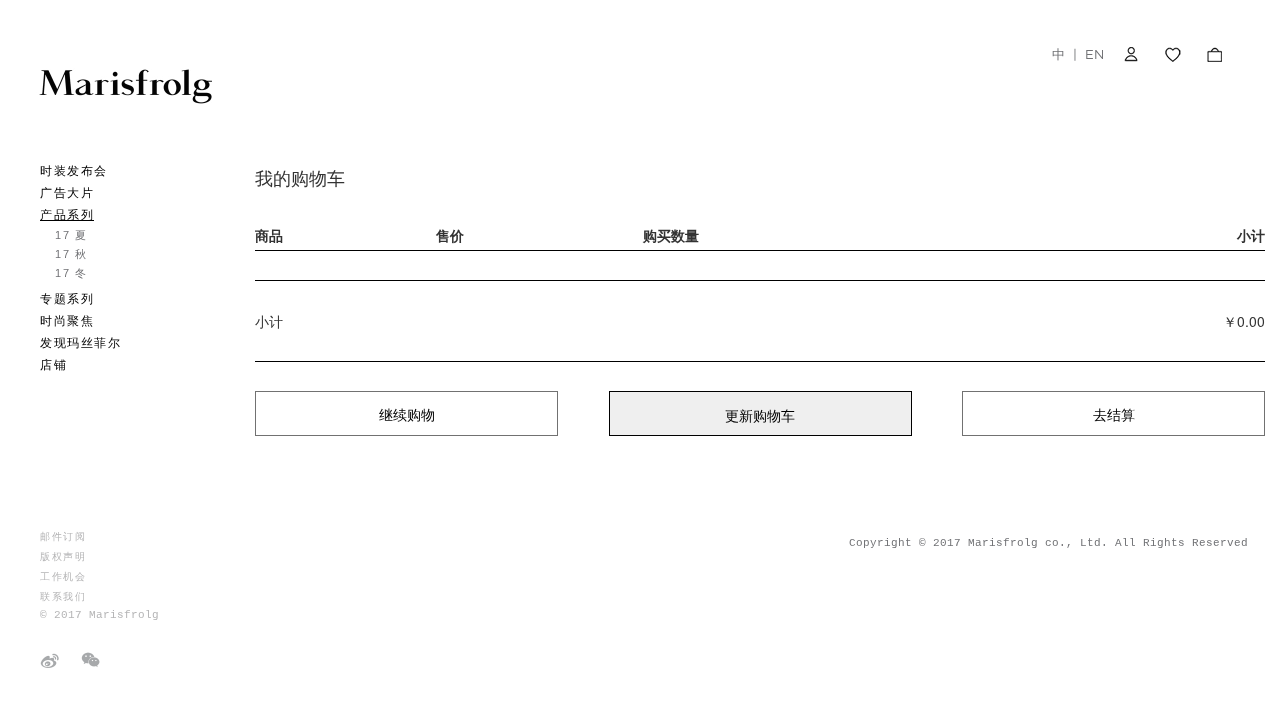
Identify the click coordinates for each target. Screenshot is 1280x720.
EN (1094, 54)
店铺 (53, 365)
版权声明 (63, 556)
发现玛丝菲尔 (80, 343)
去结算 (1114, 414)
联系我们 (63, 596)
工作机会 (63, 576)
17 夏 (71, 235)
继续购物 (407, 414)
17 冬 (71, 273)
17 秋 (71, 254)
